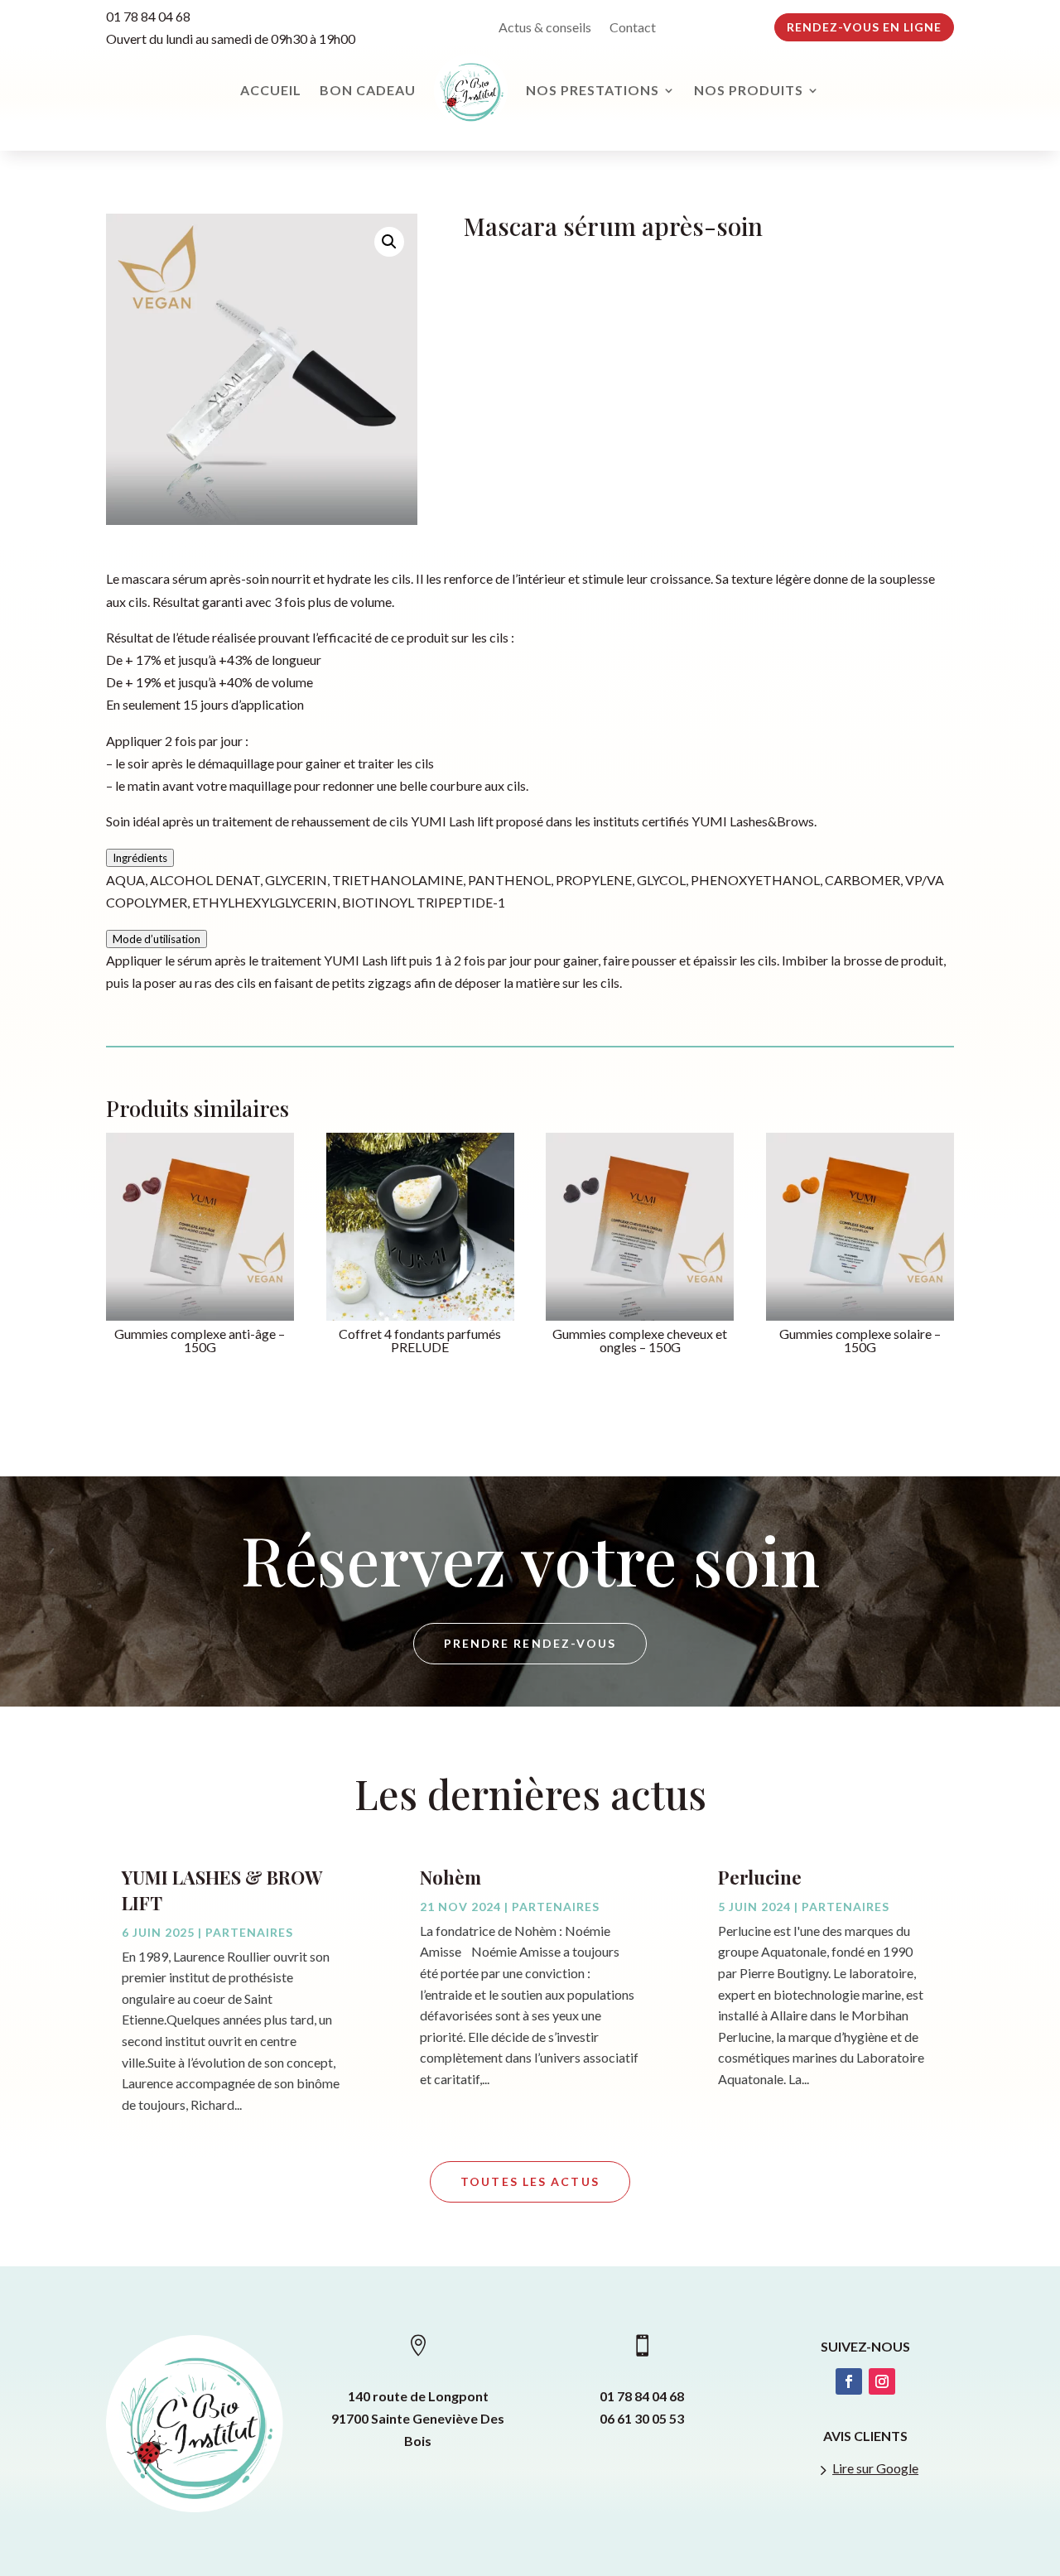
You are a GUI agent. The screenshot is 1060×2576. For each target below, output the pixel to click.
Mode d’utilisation (157, 939)
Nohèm (450, 1877)
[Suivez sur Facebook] (849, 2381)
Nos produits (749, 90)
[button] (389, 242)
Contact (633, 28)
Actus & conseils (545, 28)
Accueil (271, 90)
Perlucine (760, 1877)
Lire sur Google (875, 2468)
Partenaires (249, 1932)
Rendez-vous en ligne (864, 27)
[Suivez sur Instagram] (882, 2381)
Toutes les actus (530, 2181)
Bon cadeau (368, 90)
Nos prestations (593, 90)
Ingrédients (140, 858)
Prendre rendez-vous (530, 1643)
